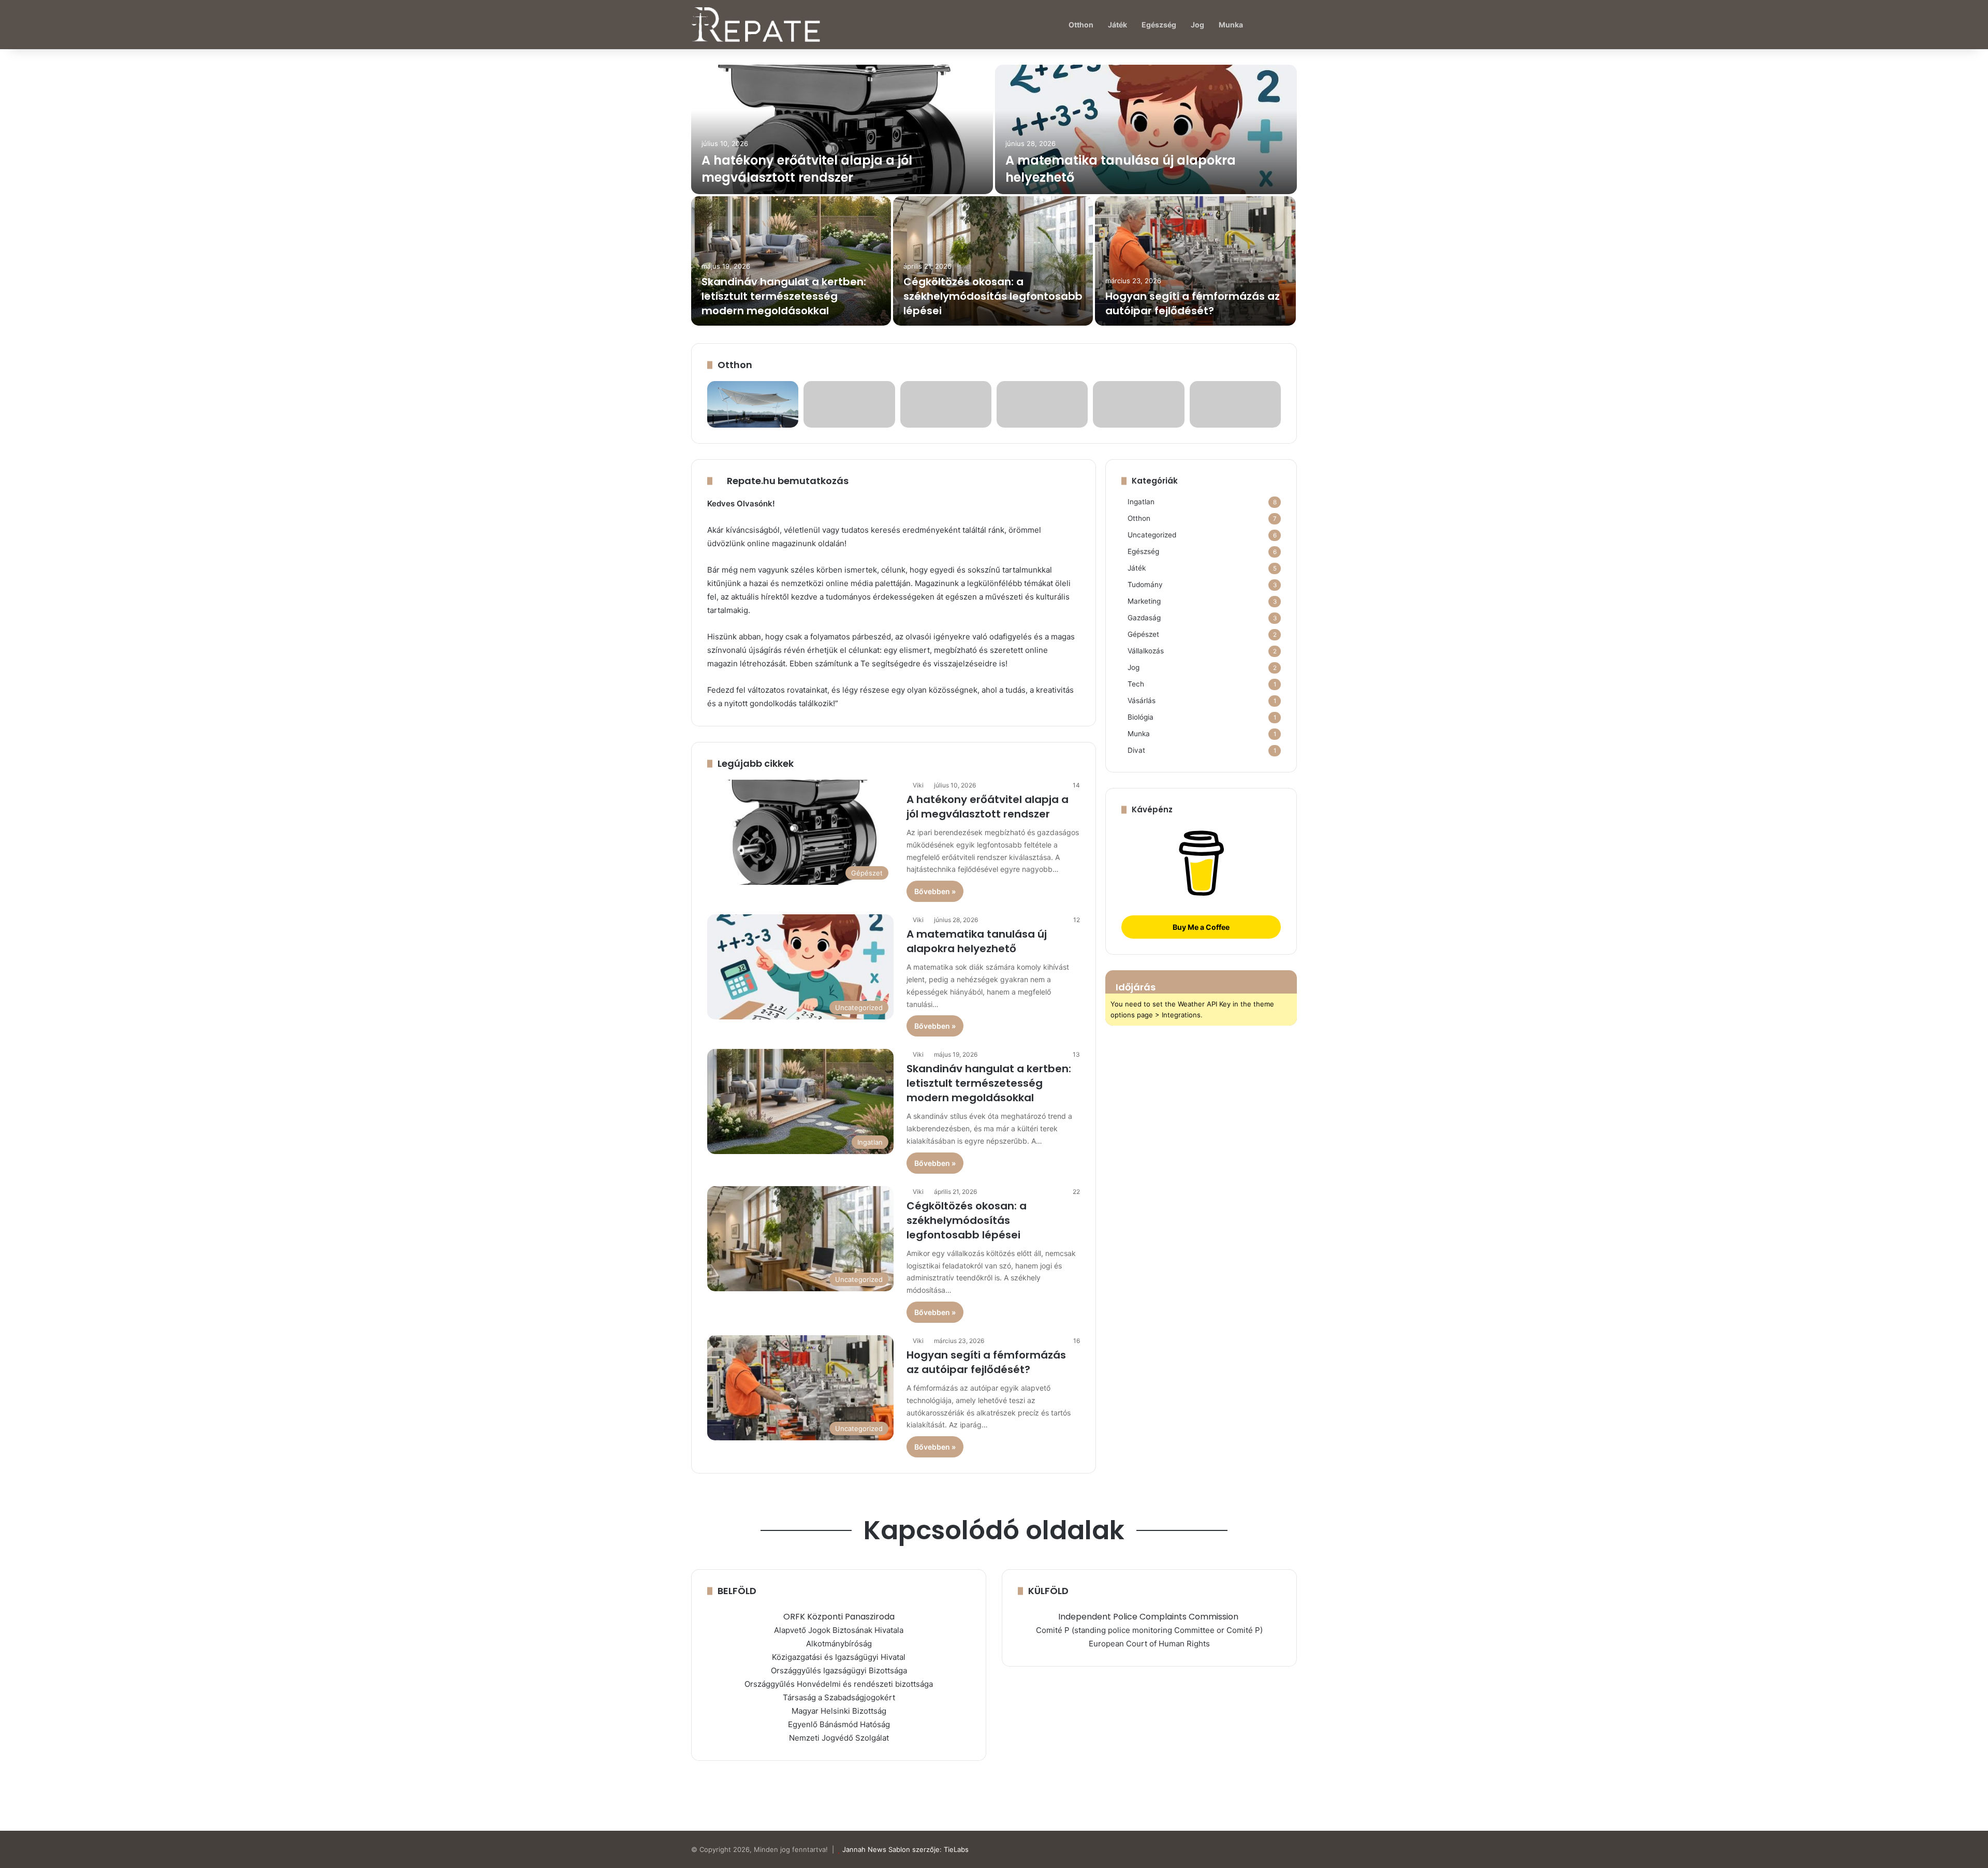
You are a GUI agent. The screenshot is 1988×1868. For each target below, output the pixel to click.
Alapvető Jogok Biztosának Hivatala (839, 1630)
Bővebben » (935, 891)
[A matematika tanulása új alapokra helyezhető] (1146, 129)
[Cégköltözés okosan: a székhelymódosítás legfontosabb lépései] (993, 261)
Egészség (1159, 25)
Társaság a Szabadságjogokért (839, 1697)
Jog (1197, 25)
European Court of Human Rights (1149, 1644)
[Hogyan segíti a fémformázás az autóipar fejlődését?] (1195, 261)
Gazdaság (1144, 618)
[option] (994, 196)
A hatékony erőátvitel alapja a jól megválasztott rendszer (807, 169)
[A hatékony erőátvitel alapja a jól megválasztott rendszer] (842, 129)
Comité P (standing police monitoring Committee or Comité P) (1149, 1630)
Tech (1136, 684)
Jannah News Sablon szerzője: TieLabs (905, 1849)
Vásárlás (1142, 700)
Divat (1136, 750)
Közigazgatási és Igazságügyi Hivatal (839, 1657)
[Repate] (756, 25)
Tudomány (1145, 585)
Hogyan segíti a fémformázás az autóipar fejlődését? (1193, 303)
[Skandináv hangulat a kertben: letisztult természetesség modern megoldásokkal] (791, 261)
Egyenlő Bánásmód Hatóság (839, 1724)
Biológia (1141, 717)
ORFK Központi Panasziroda (839, 1617)
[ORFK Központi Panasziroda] (1239, 1617)
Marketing (1144, 601)
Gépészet (1143, 634)
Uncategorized (1152, 535)
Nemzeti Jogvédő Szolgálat (839, 1738)
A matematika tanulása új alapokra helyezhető (977, 941)
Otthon (1081, 25)
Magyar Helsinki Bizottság (839, 1711)
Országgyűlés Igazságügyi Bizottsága (839, 1670)
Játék (1117, 25)
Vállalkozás (1146, 651)
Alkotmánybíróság (839, 1644)
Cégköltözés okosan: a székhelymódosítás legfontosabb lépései (993, 296)
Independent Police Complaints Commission (1148, 1617)
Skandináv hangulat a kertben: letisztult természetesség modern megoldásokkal (784, 296)
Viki (918, 785)
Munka (1231, 25)
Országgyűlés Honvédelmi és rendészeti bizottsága (839, 1684)
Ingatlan (1141, 502)
